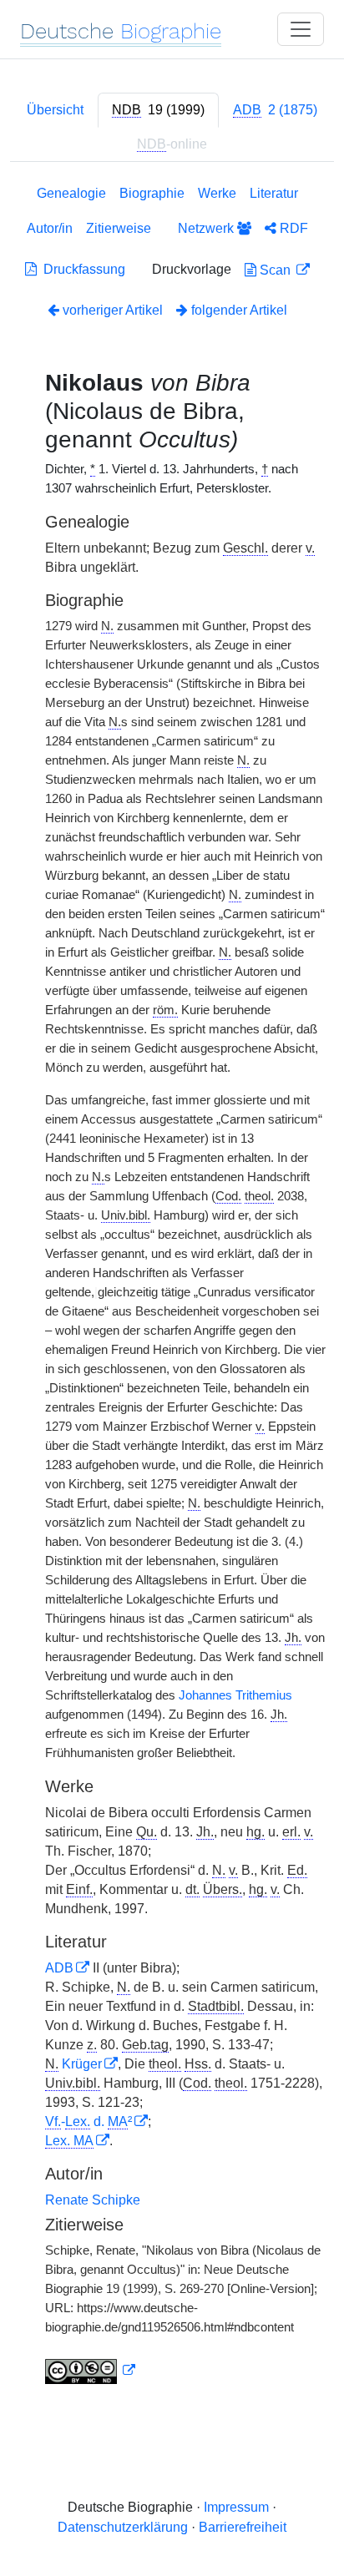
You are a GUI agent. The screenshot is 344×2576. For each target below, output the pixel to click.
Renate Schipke (93, 2200)
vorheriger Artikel (113, 310)
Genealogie (71, 193)
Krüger (82, 2064)
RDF (292, 228)
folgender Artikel (238, 310)
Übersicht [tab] (55, 110)
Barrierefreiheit (243, 2527)
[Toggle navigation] (301, 29)
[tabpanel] (172, 1288)
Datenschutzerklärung (123, 2527)
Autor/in (50, 228)
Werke (217, 193)
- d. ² (89, 2121)
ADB (59, 1968)
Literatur (274, 193)
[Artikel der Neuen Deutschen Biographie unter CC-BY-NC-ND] (90, 2371)
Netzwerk (207, 228)
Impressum (236, 2507)
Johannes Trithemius (235, 1695)
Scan (275, 270)
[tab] (158, 110)
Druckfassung (81, 269)
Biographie (152, 193)
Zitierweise (119, 228)
